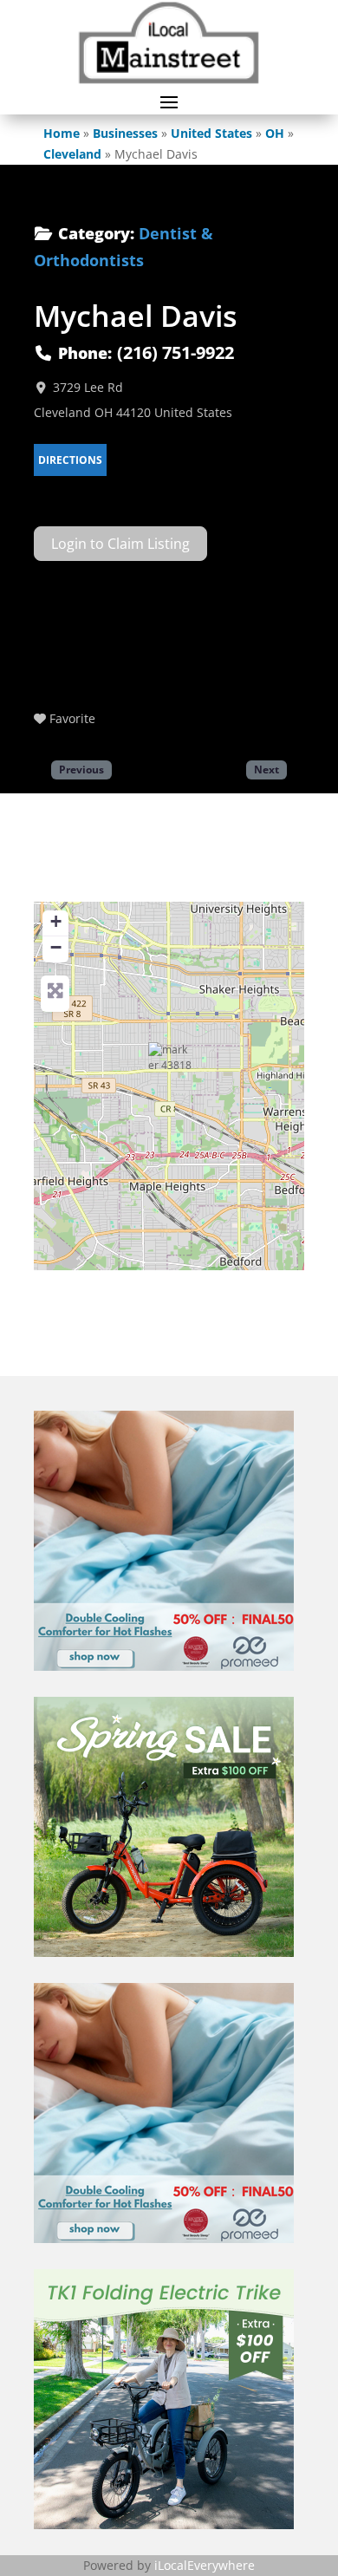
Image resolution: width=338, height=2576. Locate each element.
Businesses (125, 133)
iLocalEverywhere (205, 2565)
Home (62, 133)
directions (70, 460)
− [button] (56, 947)
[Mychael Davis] (170, 1064)
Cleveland (72, 154)
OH (275, 133)
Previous (81, 769)
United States (211, 133)
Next (266, 769)
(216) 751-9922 (175, 352)
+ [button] (56, 921)
